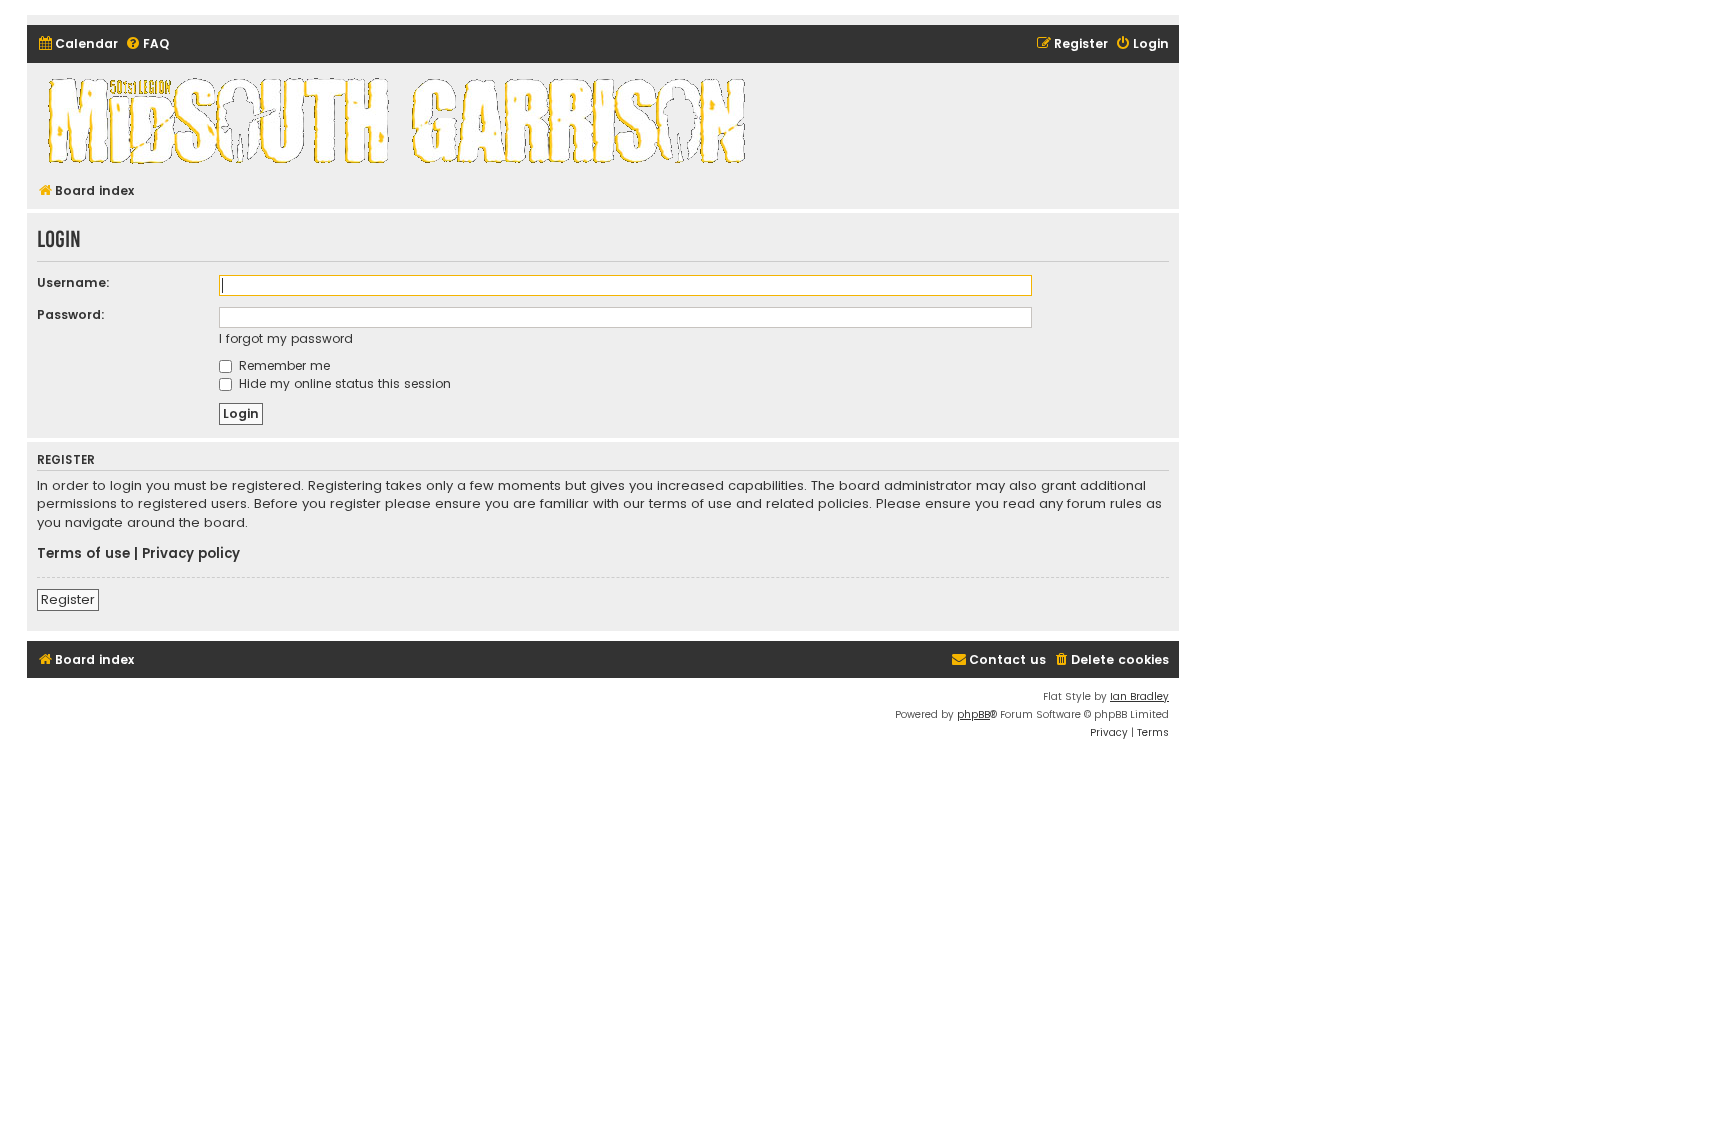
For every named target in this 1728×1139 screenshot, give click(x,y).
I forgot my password (286, 338)
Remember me (282, 365)
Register (68, 599)
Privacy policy (191, 554)
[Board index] (400, 120)
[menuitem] (77, 44)
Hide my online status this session (343, 383)
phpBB (973, 714)
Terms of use (83, 554)
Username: (73, 282)
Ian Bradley (1139, 696)
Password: (71, 314)
